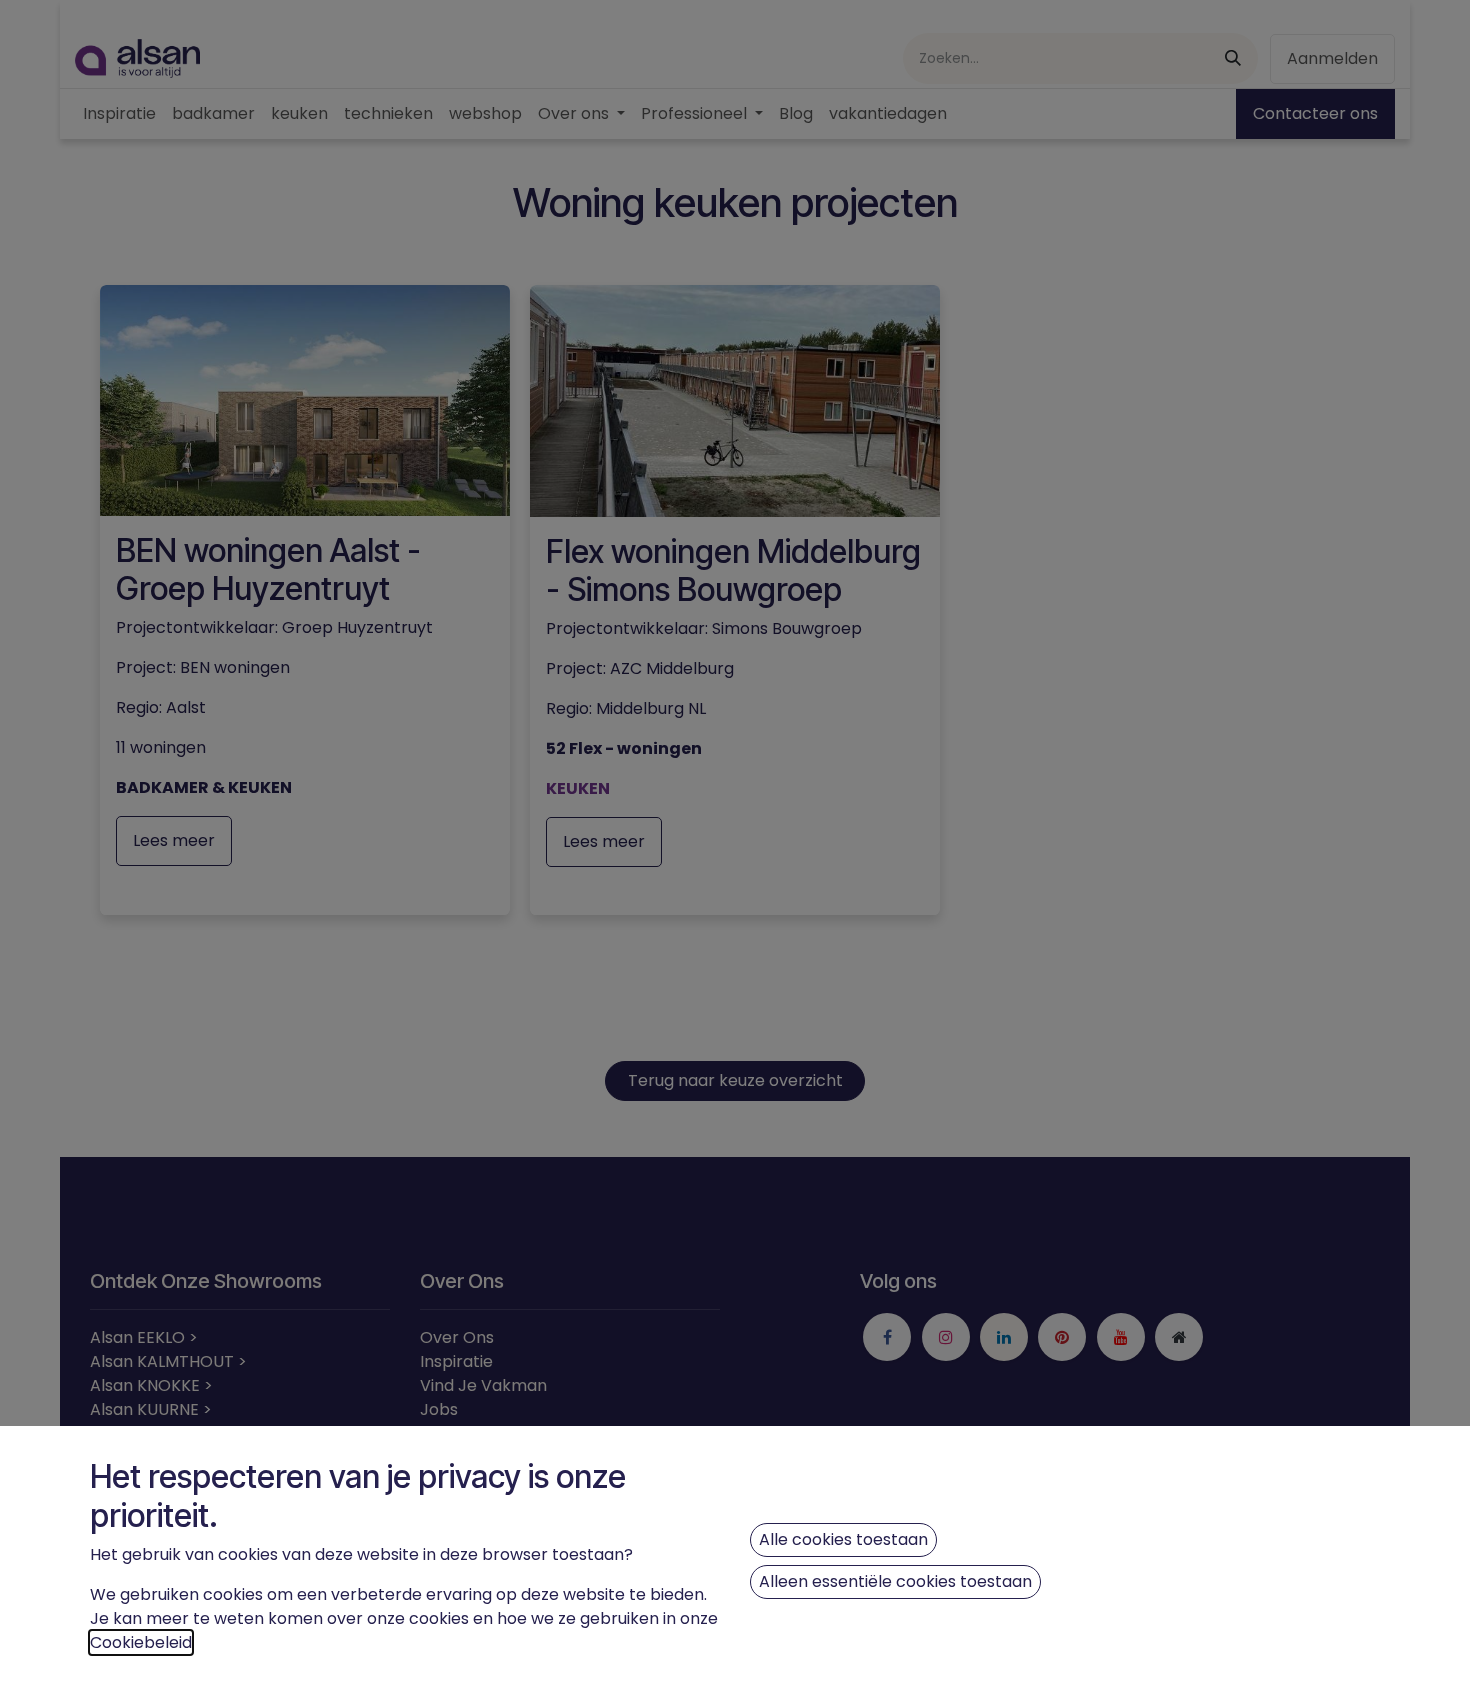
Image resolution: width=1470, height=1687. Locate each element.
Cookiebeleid (141, 1642)
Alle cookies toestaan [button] (843, 1539)
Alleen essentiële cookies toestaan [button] (895, 1581)
